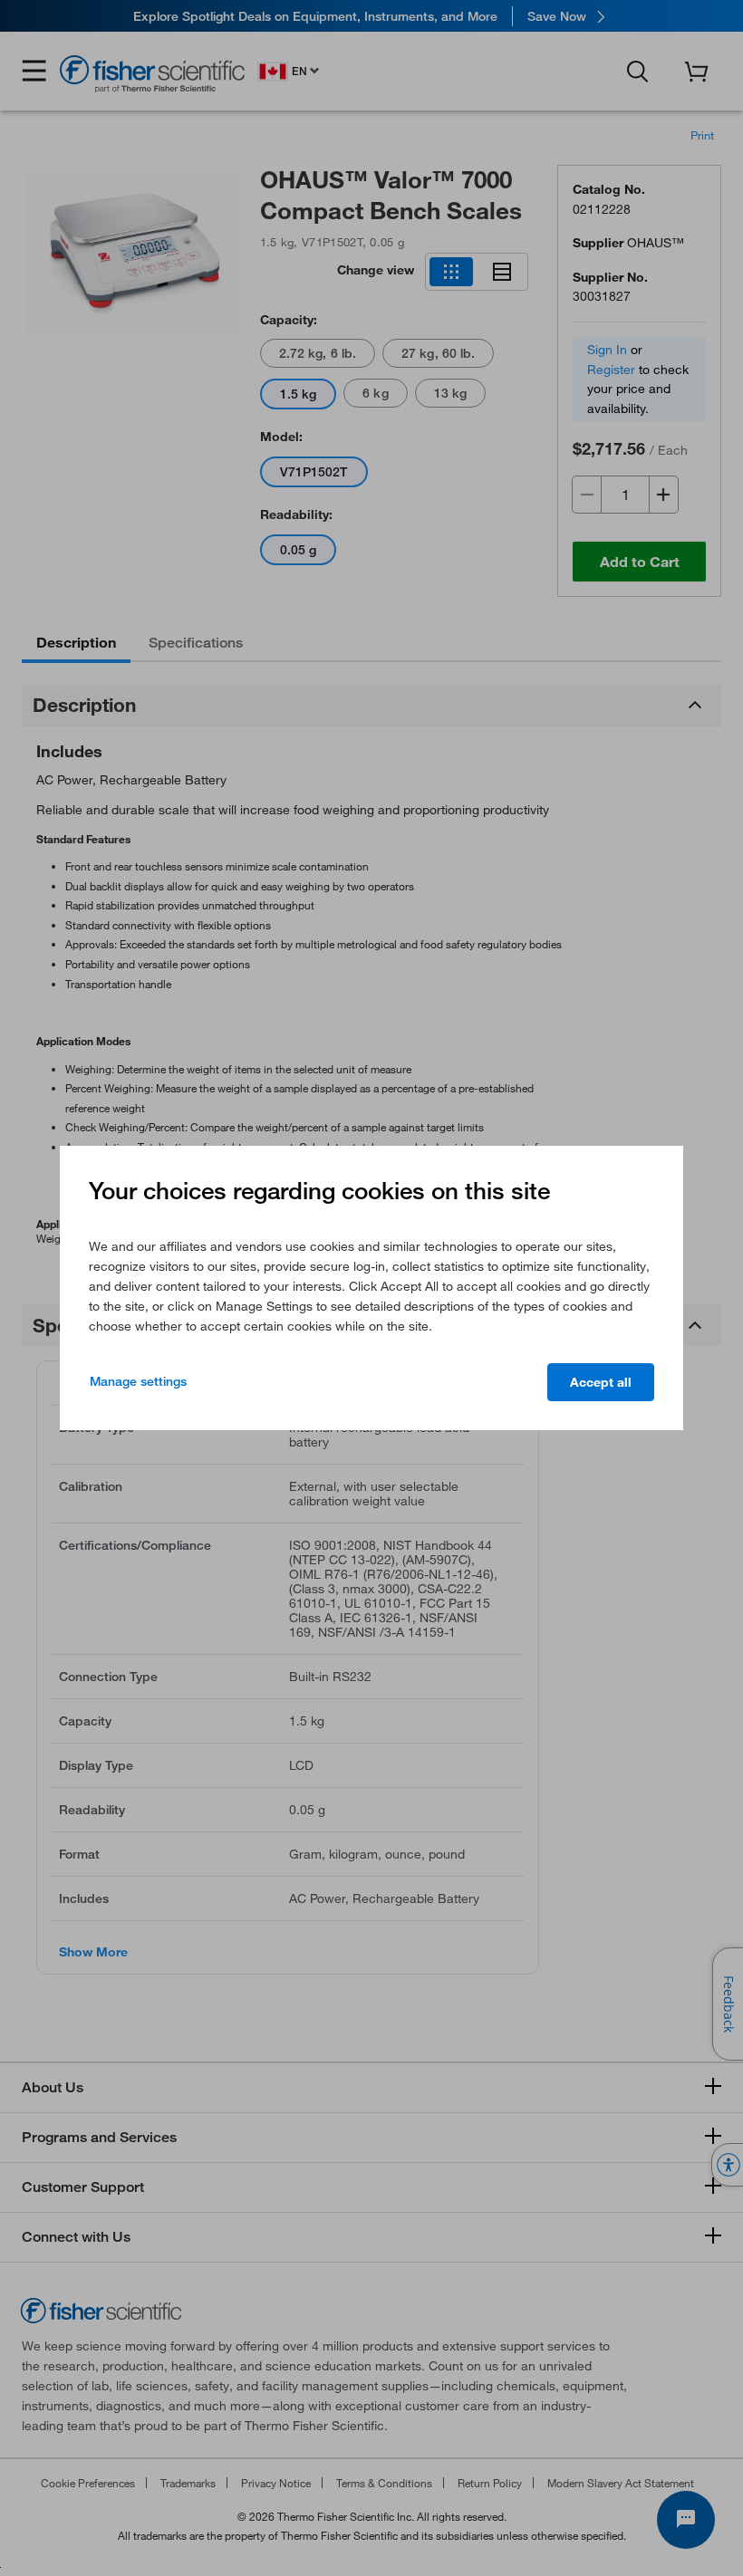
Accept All (601, 1382)
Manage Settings (138, 1381)
